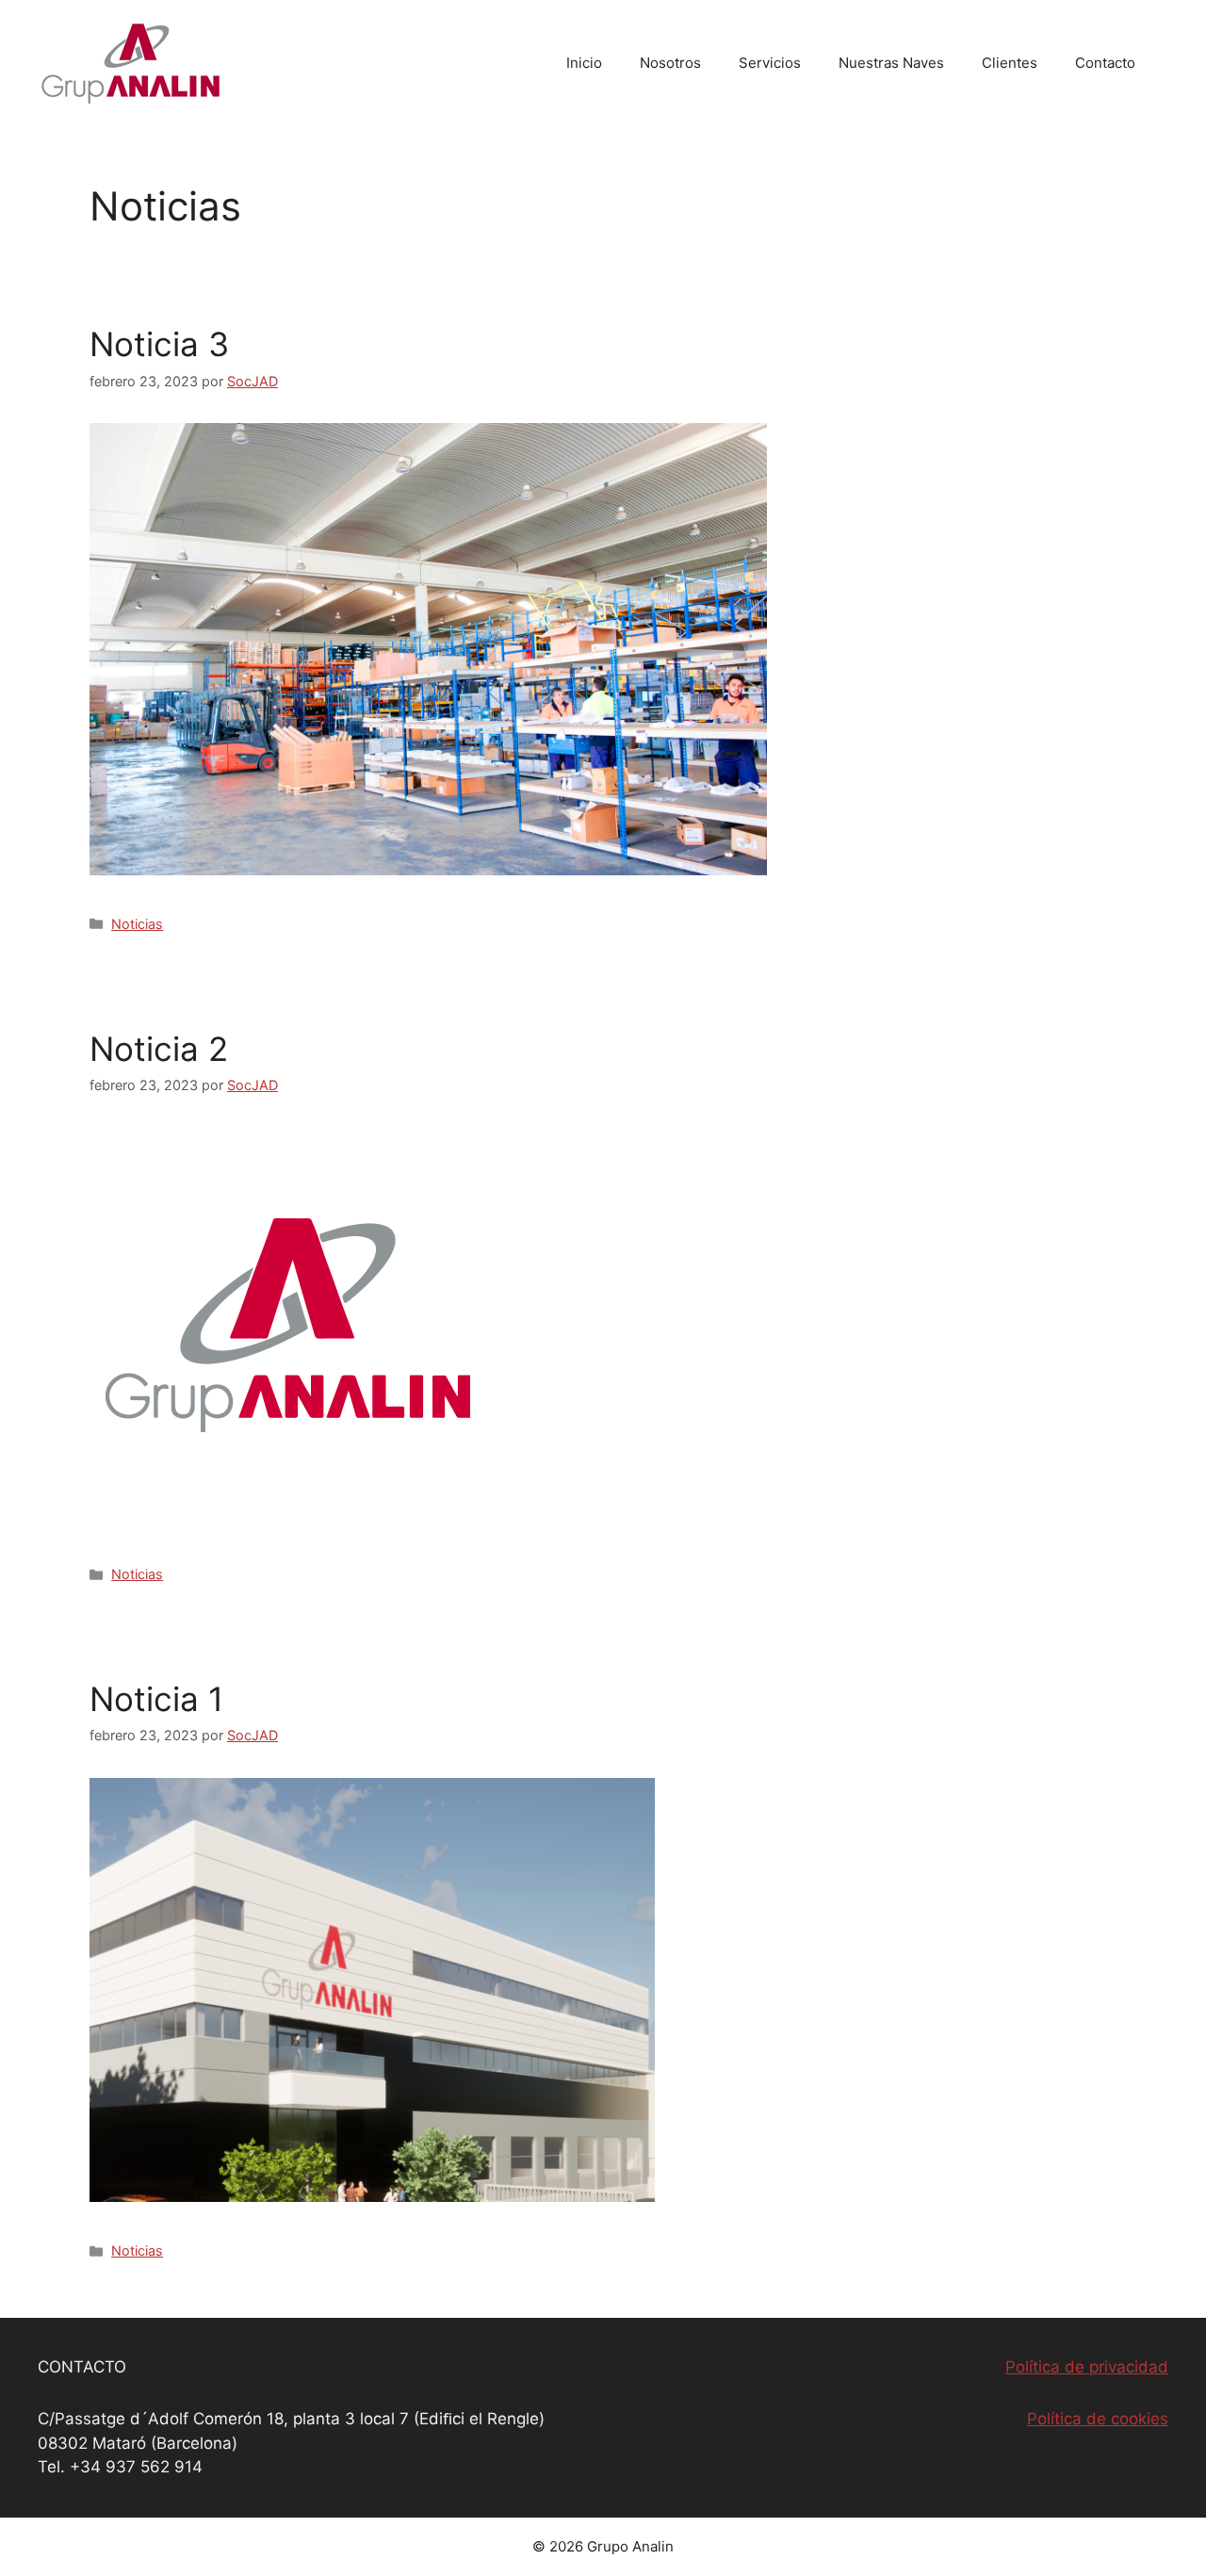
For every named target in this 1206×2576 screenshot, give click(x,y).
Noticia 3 (159, 344)
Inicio (584, 63)
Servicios (770, 63)
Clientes (1010, 63)
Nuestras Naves (891, 63)
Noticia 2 (159, 1049)
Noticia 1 (156, 1699)
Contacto (1105, 63)
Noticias (137, 924)
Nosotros (670, 63)
